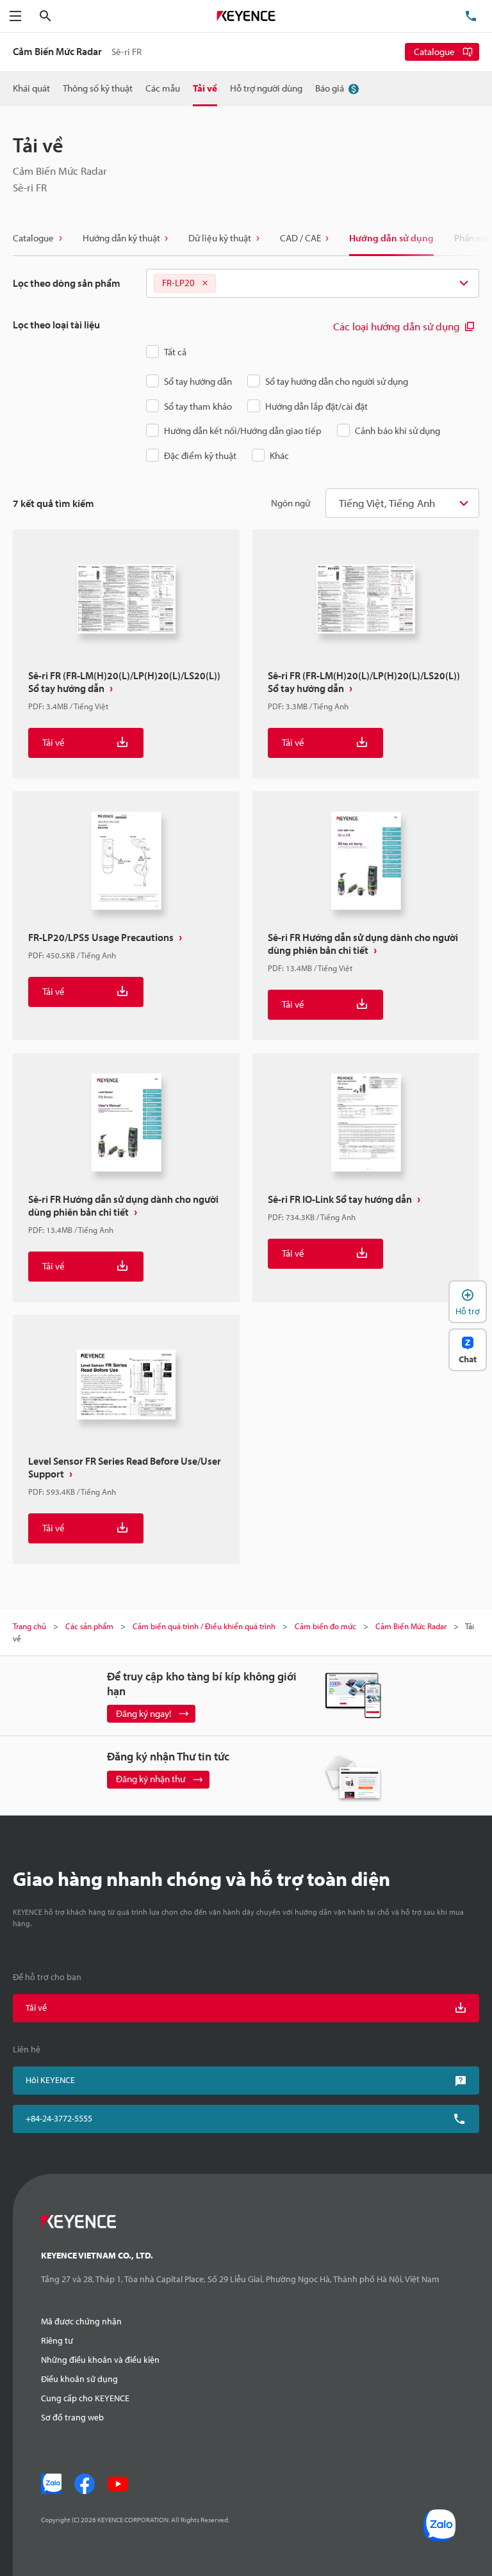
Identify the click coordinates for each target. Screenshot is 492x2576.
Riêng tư (57, 2340)
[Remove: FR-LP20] (205, 284)
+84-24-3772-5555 (59, 2118)
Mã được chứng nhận (81, 2321)
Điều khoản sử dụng (79, 2379)
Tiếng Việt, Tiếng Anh (387, 503)
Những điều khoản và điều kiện (100, 2360)
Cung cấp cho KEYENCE (85, 2398)
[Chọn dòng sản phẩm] (313, 284)
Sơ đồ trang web (72, 2417)
